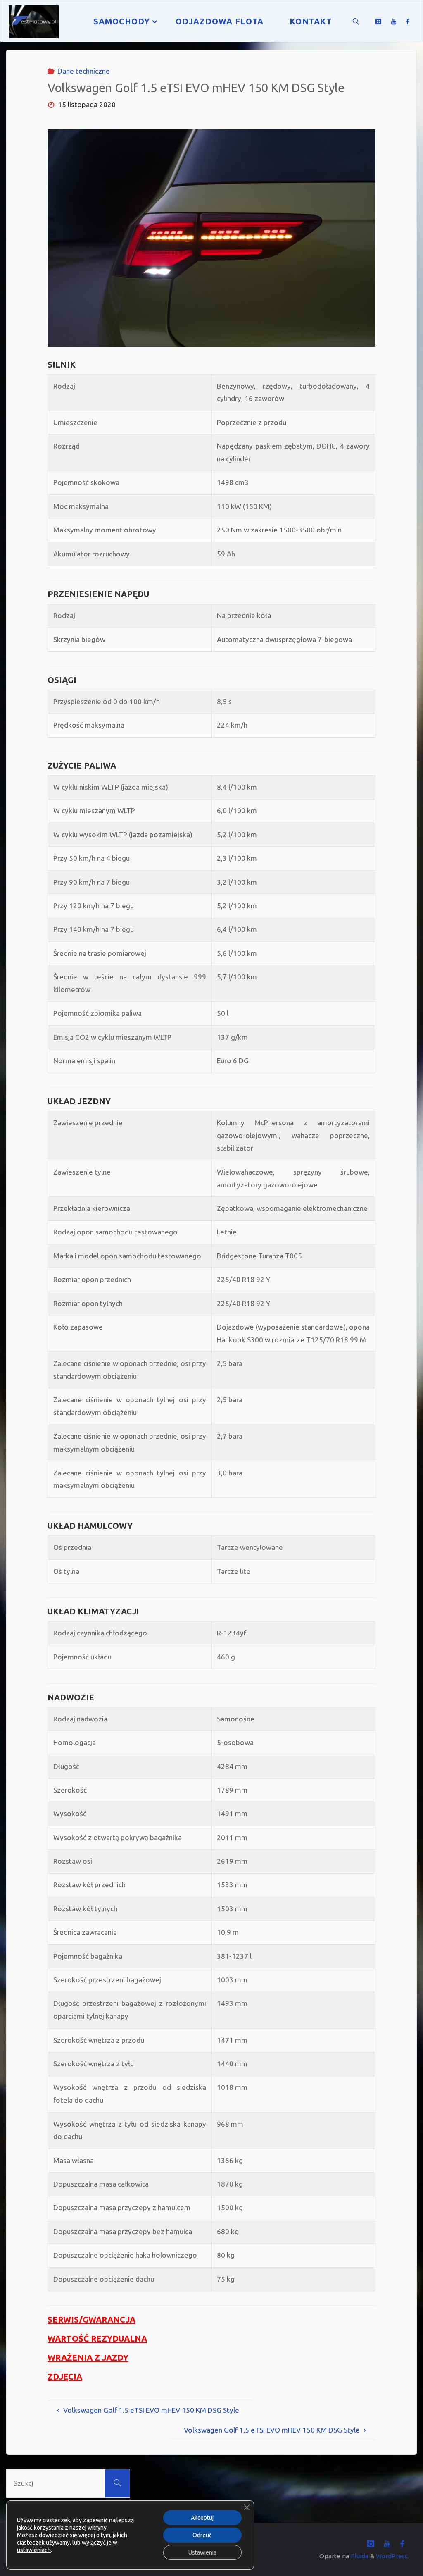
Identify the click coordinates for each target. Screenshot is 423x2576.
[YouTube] (394, 21)
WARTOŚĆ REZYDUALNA (97, 2338)
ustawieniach (34, 2550)
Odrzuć (202, 2535)
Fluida (359, 2556)
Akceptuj (202, 2518)
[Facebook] (408, 21)
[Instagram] (378, 21)
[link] (356, 21)
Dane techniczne (84, 71)
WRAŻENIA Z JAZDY (88, 2358)
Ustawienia (202, 2552)
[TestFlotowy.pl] (34, 21)
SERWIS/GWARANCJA (91, 2319)
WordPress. (392, 2556)
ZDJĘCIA (65, 2377)
